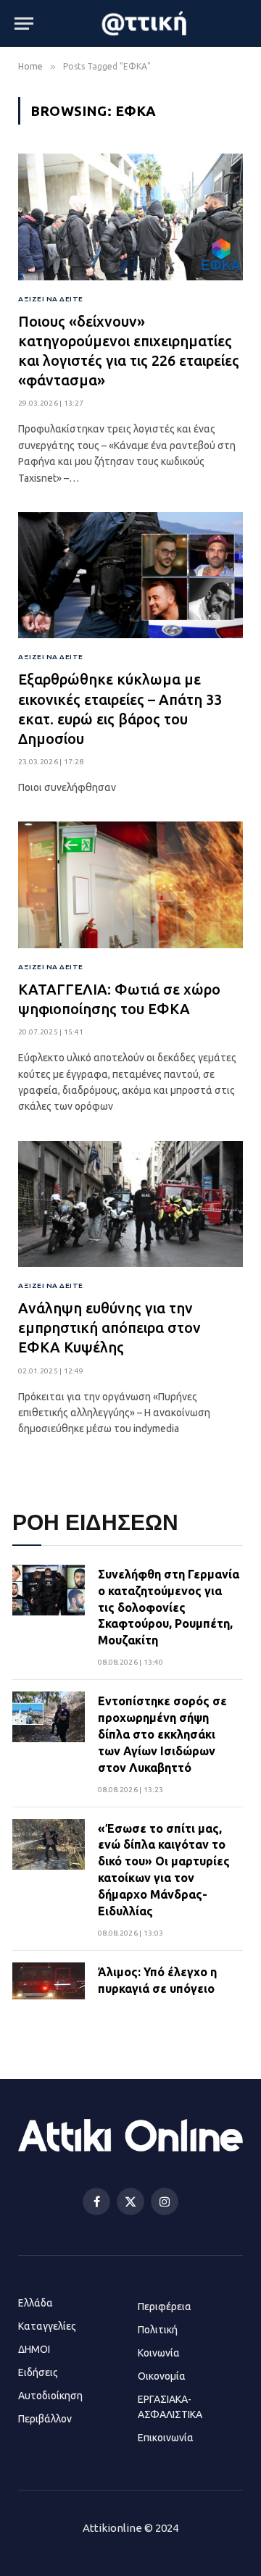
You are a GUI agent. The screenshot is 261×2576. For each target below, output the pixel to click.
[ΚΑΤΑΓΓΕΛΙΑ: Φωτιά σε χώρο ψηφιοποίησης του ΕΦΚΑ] (130, 885)
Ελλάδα (36, 2303)
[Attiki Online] (145, 23)
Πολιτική (158, 2330)
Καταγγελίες (47, 2326)
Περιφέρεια (165, 2307)
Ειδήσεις (38, 2372)
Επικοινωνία (166, 2438)
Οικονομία (162, 2376)
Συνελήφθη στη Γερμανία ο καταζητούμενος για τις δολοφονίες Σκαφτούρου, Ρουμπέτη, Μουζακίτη (169, 1607)
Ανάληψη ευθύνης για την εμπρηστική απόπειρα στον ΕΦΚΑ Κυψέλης (109, 1327)
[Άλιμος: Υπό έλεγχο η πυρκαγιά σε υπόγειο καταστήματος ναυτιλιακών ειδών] (49, 1999)
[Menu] (24, 24)
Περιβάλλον (45, 2419)
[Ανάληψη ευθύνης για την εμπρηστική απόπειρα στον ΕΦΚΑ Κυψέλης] (130, 1204)
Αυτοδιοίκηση (50, 2396)
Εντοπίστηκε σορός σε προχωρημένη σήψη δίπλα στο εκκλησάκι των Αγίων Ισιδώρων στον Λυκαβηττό (162, 1734)
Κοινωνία (159, 2353)
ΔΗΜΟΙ (34, 2349)
